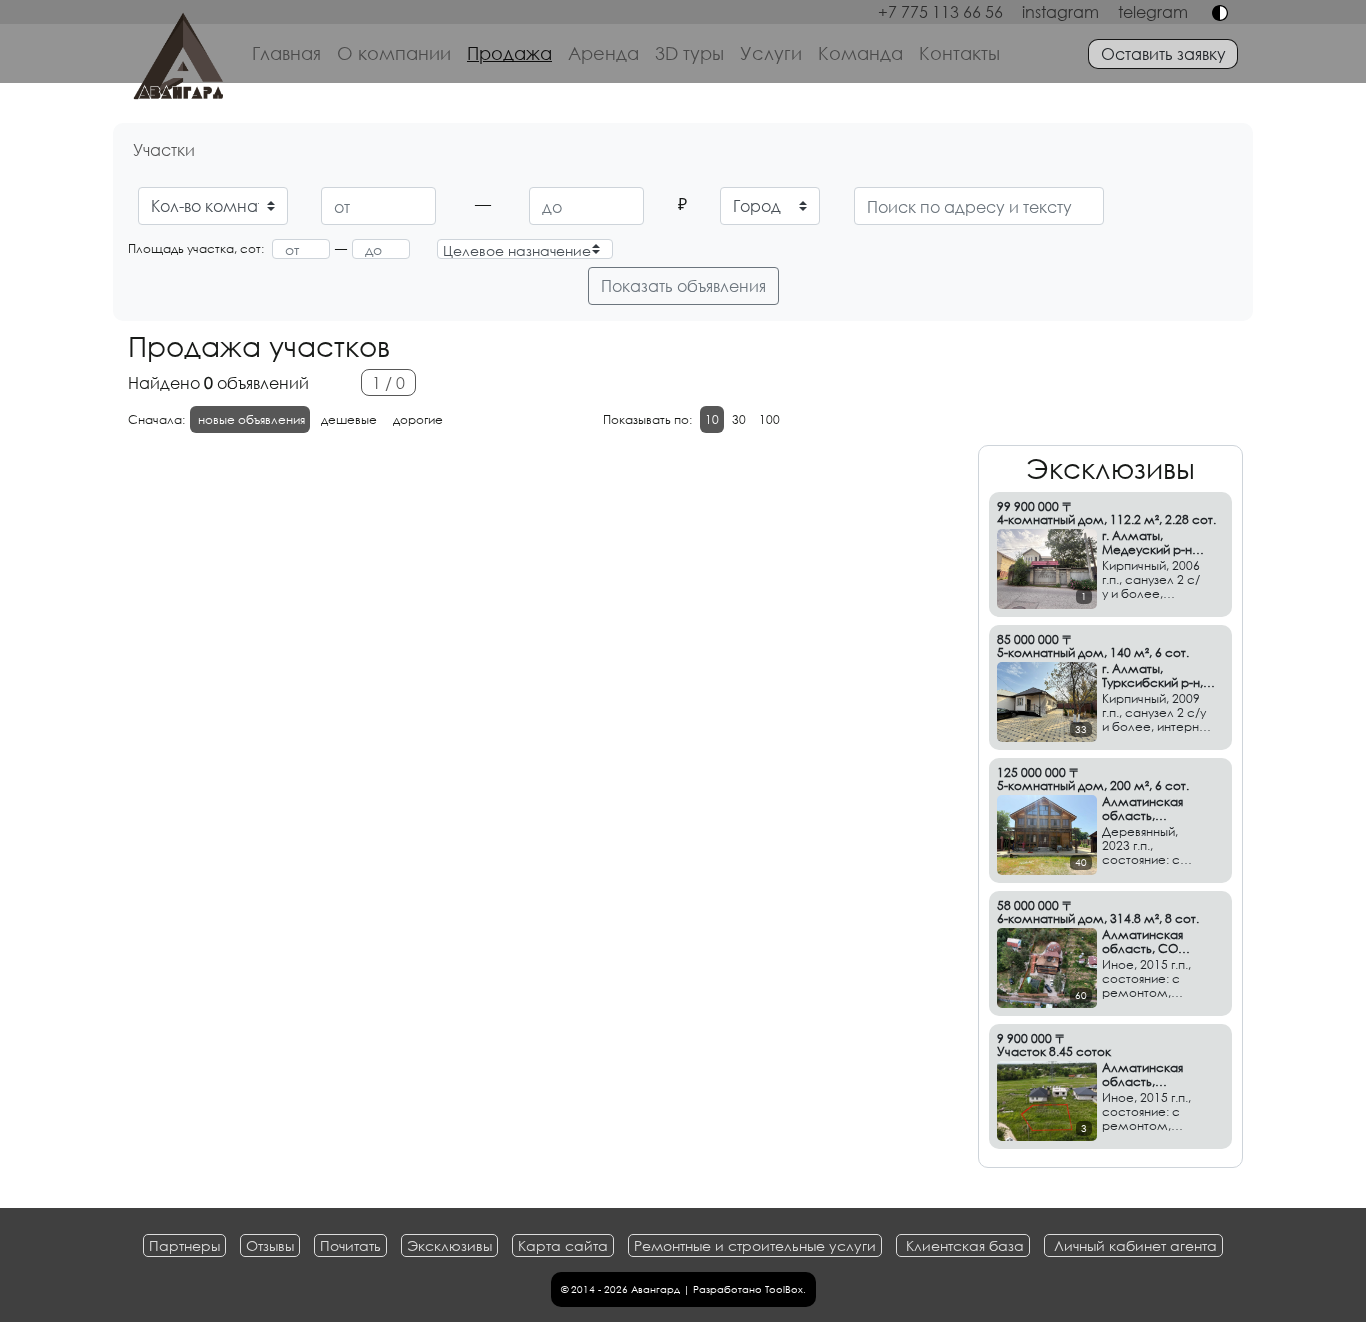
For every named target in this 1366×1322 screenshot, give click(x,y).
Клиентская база (965, 1245)
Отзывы (270, 1245)
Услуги (771, 53)
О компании (394, 53)
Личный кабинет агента (1135, 1245)
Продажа (509, 53)
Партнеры (184, 1245)
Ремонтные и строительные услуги (755, 1245)
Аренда (603, 53)
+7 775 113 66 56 (940, 11)
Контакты (959, 53)
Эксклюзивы (449, 1245)
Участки (164, 149)
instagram (1060, 11)
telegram (1153, 11)
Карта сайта (563, 1245)
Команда (860, 53)
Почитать (350, 1245)
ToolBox (784, 1289)
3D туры (689, 53)
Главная (286, 53)
